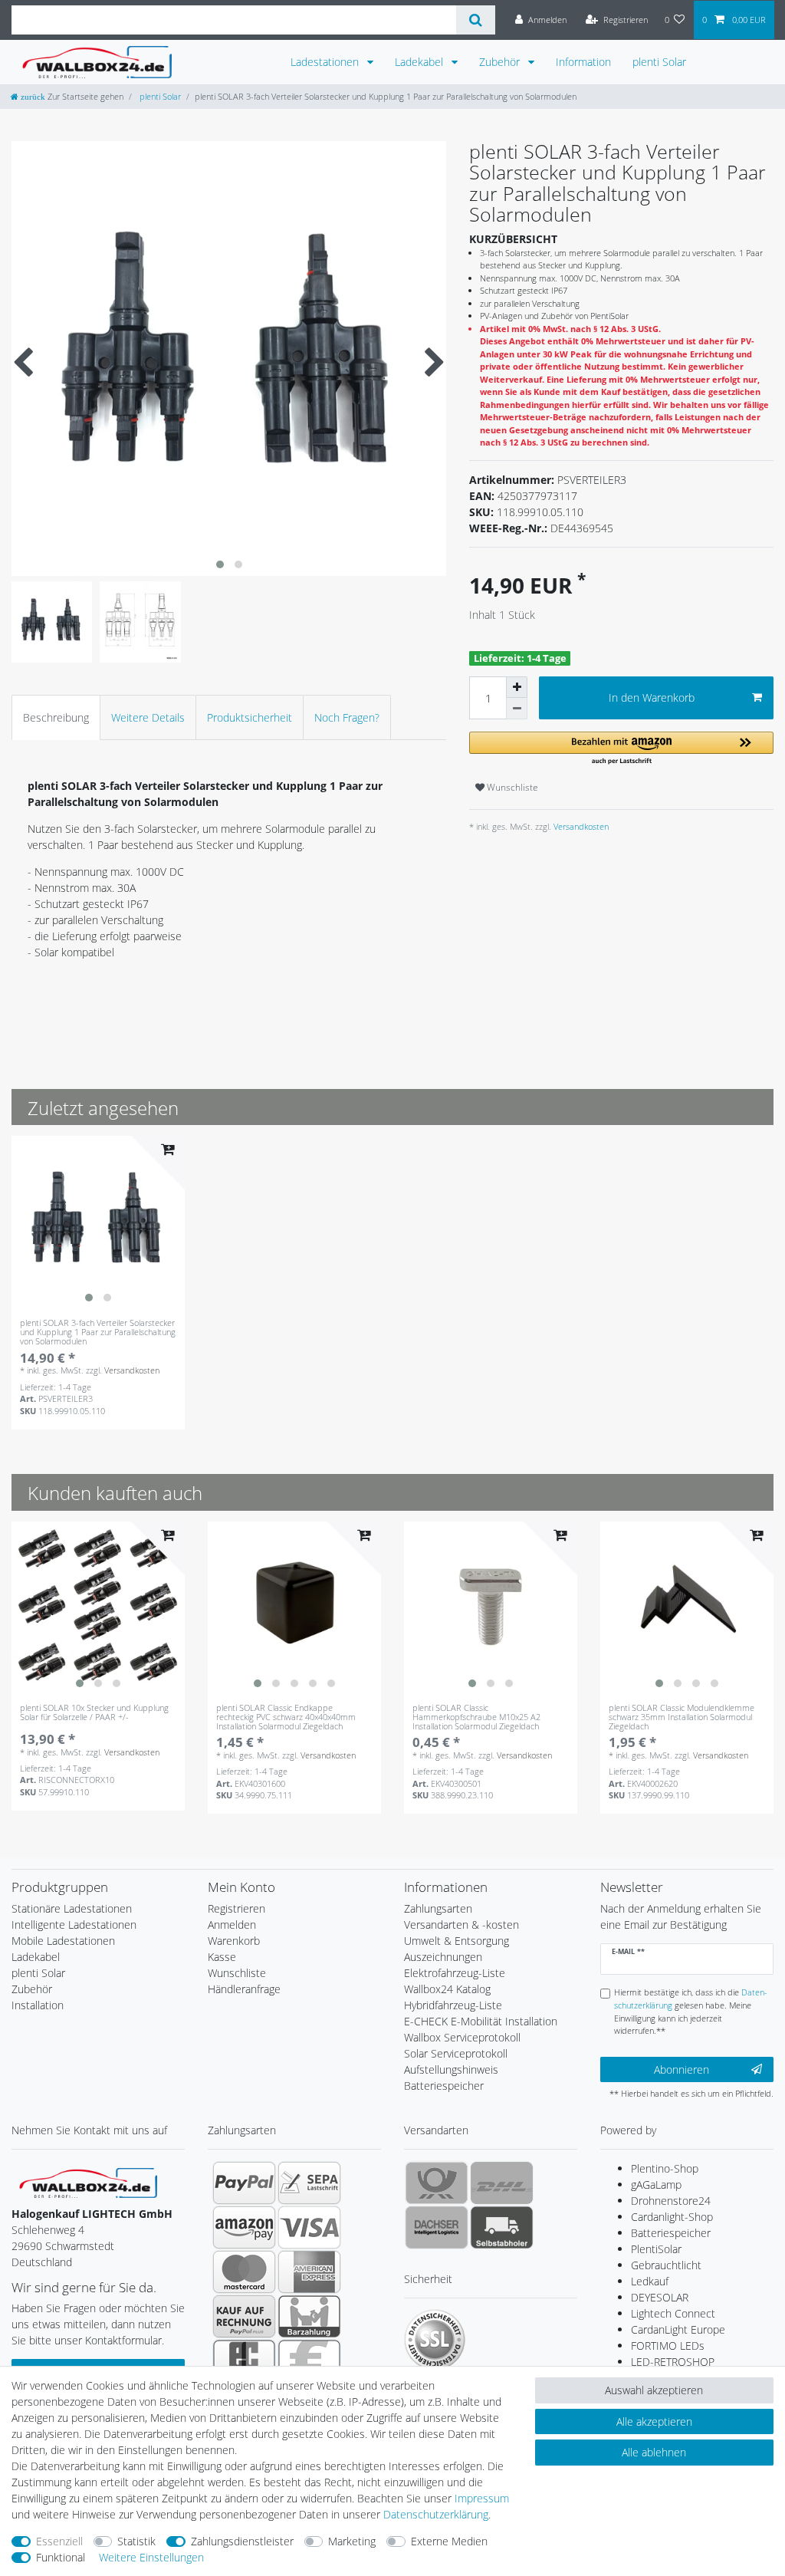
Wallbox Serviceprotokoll (462, 2037)
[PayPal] (244, 2183)
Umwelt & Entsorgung (457, 1941)
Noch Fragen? (347, 717)
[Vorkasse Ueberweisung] (309, 2361)
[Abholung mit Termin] (502, 2227)
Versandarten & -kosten (461, 1925)
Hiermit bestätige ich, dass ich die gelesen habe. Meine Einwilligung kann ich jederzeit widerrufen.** (691, 2011)
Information (583, 62)
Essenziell (59, 2541)
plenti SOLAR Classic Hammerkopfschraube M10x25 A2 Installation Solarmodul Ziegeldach (476, 1717)
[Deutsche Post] (437, 2183)
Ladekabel (420, 62)
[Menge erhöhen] (517, 687)
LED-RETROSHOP (673, 2362)
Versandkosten (580, 826)
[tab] (56, 717)
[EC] (244, 2361)
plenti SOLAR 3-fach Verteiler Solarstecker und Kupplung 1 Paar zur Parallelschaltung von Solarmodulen (98, 1332)
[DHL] (502, 2183)
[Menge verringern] (517, 709)
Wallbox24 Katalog (447, 1989)
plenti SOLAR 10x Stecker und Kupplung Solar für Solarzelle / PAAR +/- (94, 1713)
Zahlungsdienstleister (242, 2541)
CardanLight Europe (678, 2329)
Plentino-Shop (665, 2168)
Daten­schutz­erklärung (436, 2514)
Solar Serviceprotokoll (456, 2053)
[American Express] (309, 2272)
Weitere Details (148, 717)
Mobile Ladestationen (63, 1941)
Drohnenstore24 (671, 2201)
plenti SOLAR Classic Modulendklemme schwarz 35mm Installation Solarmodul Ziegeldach (682, 1717)
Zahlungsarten (438, 1908)
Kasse (222, 1957)
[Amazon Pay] (244, 2227)
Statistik (136, 2541)
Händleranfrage (244, 1989)
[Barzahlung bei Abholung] (309, 2316)
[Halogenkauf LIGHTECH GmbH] (88, 2181)
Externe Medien (449, 2541)
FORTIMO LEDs (668, 2346)
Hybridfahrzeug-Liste (453, 2005)
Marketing (352, 2541)
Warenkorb (234, 1941)
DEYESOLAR (660, 2297)
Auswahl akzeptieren (654, 2390)
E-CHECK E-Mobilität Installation (481, 2021)
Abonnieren (682, 2069)
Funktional (61, 2557)
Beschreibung (56, 717)
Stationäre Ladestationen (72, 1908)
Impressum (482, 2498)
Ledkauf (650, 2281)
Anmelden (232, 1925)
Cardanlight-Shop (672, 2217)
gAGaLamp (656, 2185)
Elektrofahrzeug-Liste (455, 1973)
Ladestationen (326, 62)
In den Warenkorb (652, 697)
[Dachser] (437, 2227)
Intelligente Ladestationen (74, 1925)
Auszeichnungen (443, 1957)
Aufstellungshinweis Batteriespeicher (451, 2078)
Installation (38, 2005)
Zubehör (501, 62)
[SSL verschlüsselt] (435, 2340)
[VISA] (309, 2227)
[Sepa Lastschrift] (309, 2183)
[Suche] (476, 20)
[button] (621, 749)
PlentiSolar (656, 2249)
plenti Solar (659, 62)
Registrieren (236, 1908)
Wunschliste (511, 787)
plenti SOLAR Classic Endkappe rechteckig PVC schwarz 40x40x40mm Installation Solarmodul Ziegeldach (286, 1717)
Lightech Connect (673, 2313)
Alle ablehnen (654, 2452)
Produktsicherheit (250, 717)
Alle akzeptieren (654, 2421)
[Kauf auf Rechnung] (244, 2316)
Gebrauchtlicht (666, 2265)
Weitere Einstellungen (151, 2557)
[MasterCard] (244, 2272)
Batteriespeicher (671, 2233)
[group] (98, 1222)
